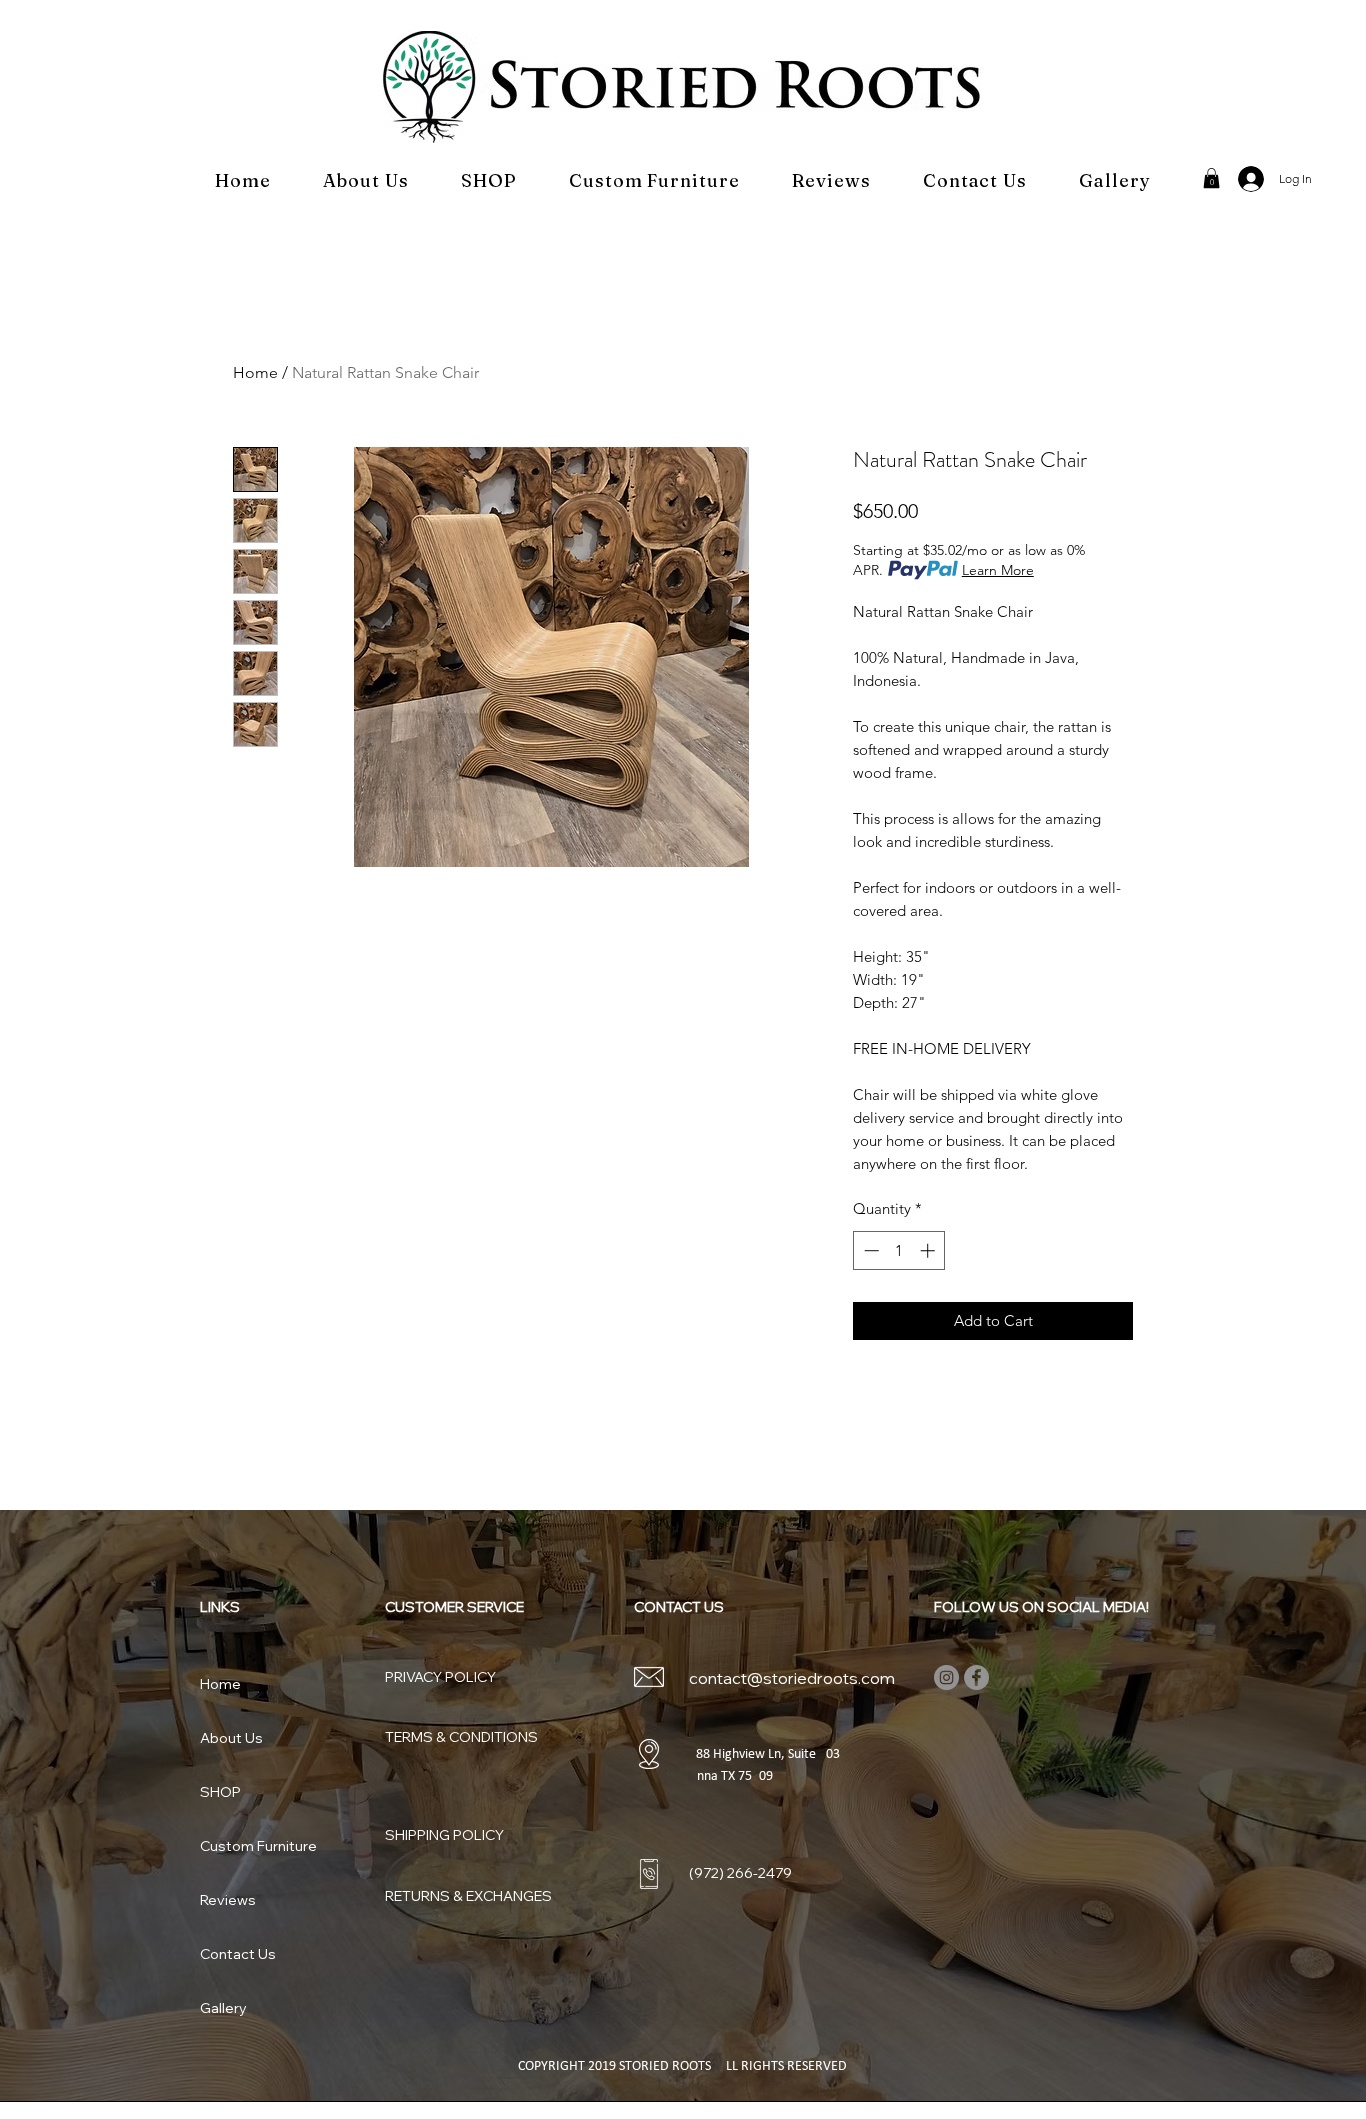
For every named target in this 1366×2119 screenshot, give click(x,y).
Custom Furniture (258, 1846)
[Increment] (929, 1250)
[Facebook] (976, 1677)
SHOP (220, 1792)
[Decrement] (869, 1250)
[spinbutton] (899, 1250)
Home (255, 372)
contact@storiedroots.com (792, 1678)
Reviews (228, 1900)
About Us (231, 1738)
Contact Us (238, 1954)
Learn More (998, 570)
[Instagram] (946, 1677)
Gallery (223, 2008)
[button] (1211, 178)
